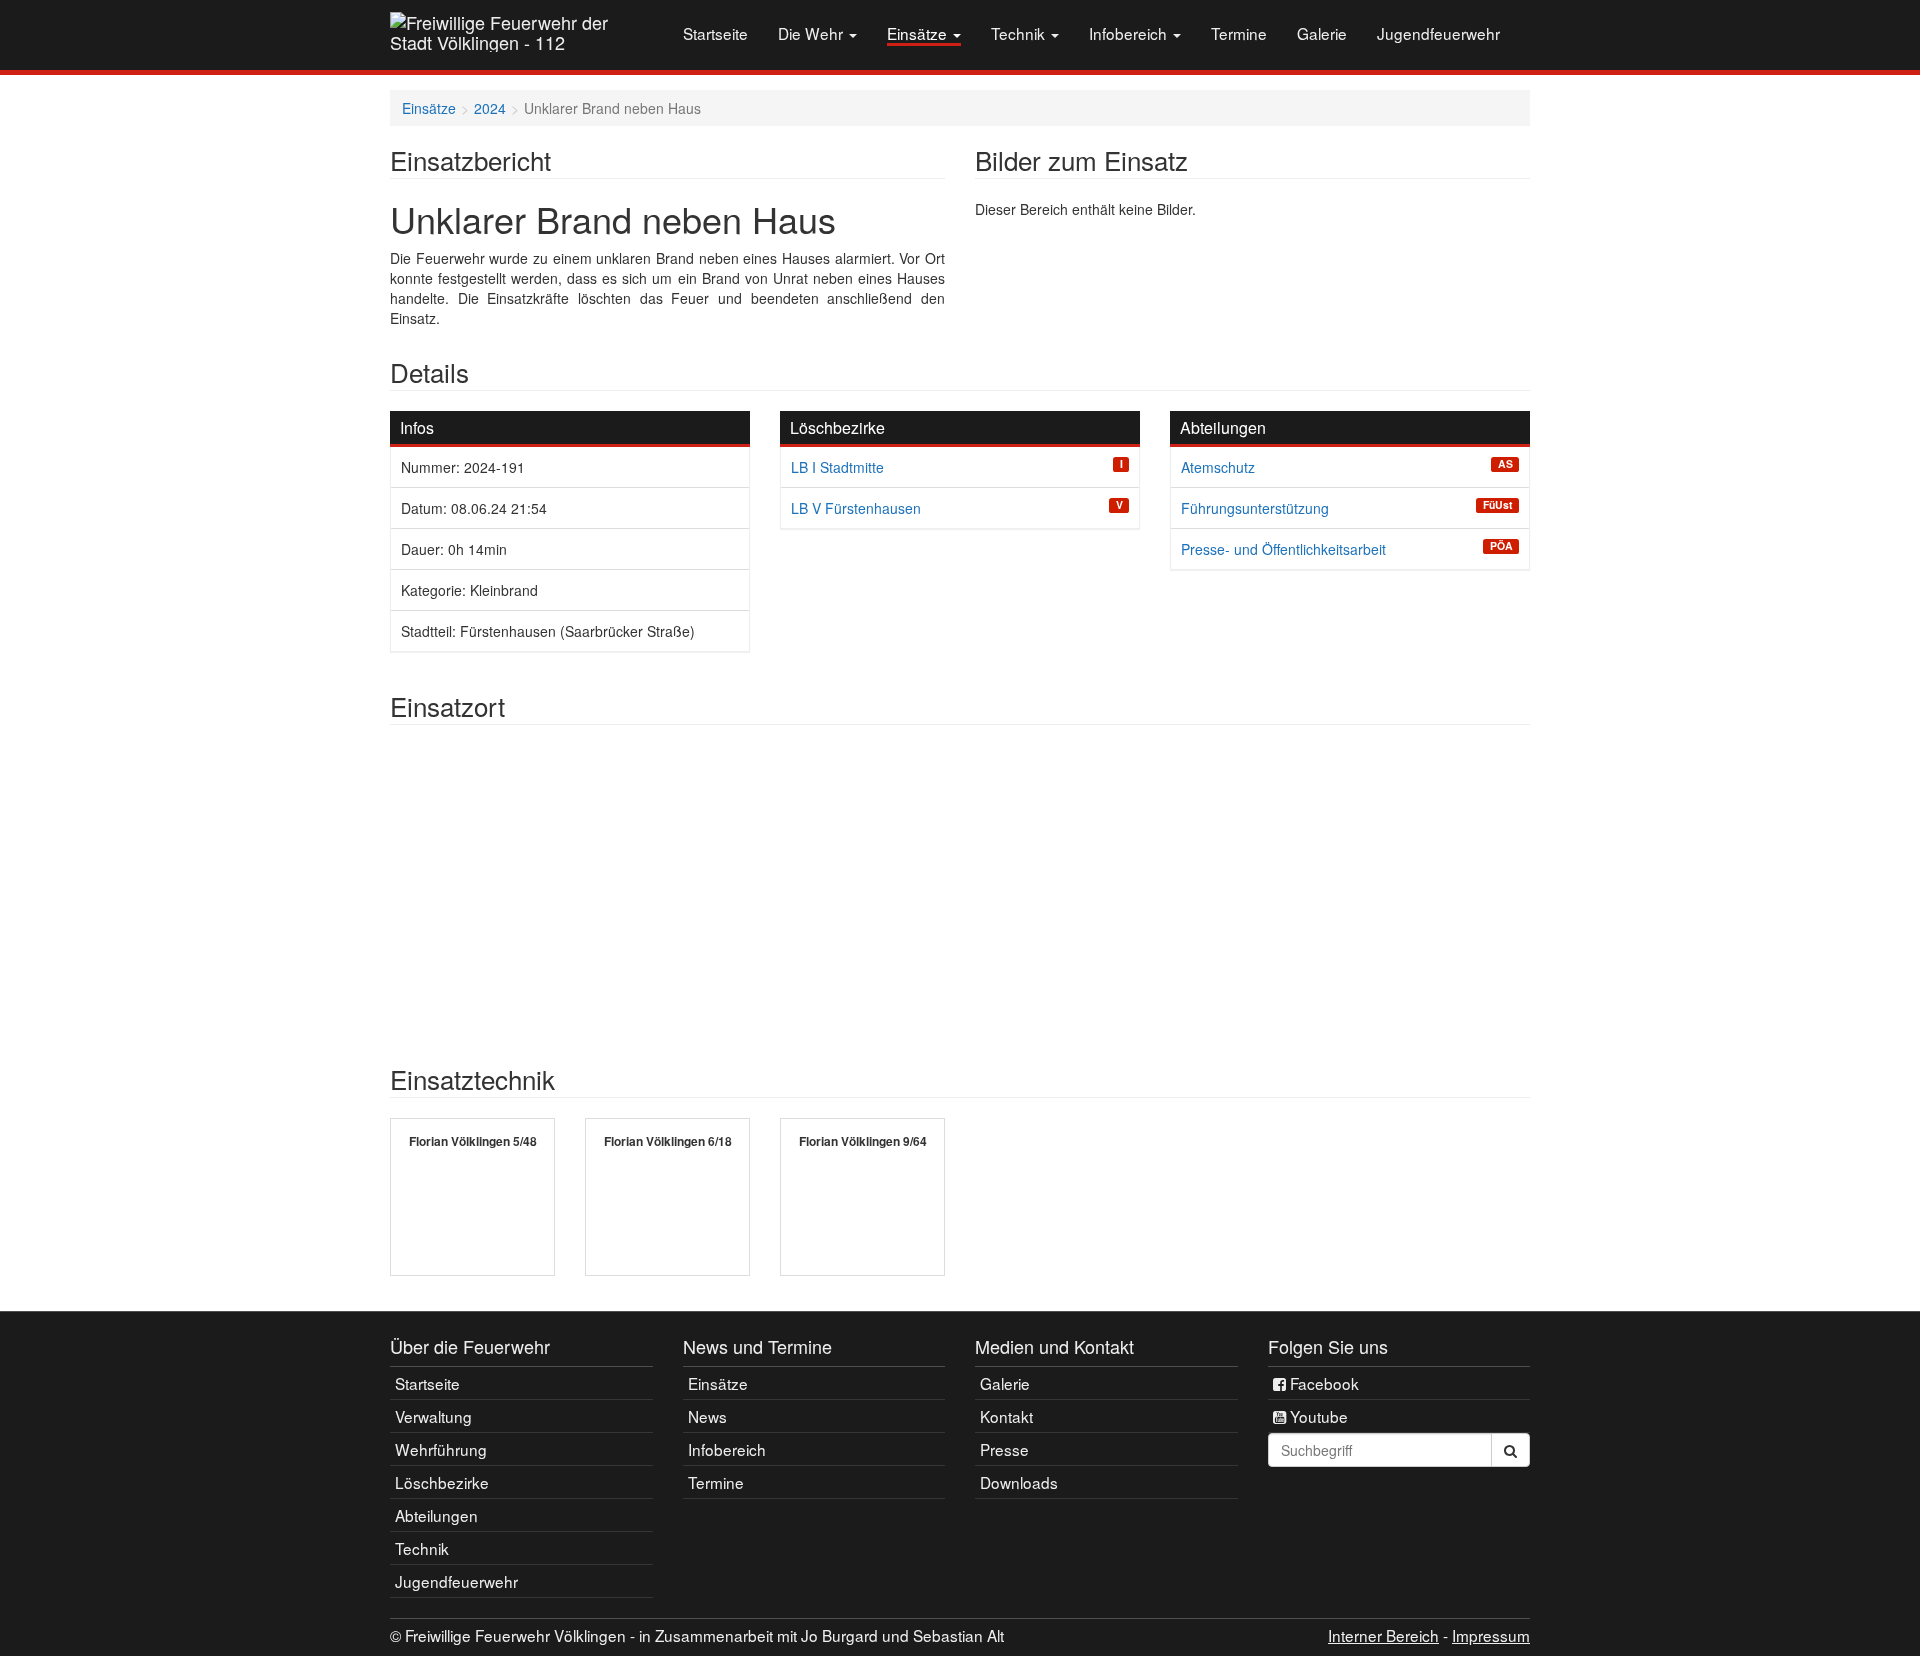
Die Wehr (812, 33)
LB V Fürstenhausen (856, 508)
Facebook (1322, 1383)
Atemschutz (1218, 467)
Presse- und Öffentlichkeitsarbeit (1283, 549)
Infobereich (1130, 33)
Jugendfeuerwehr (1438, 33)
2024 (490, 108)
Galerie (1322, 33)
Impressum (1491, 1635)
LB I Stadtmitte (837, 467)
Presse (1004, 1449)
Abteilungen (436, 1515)
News (707, 1416)
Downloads (1019, 1482)
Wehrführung (441, 1449)
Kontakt (1006, 1416)
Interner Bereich (1383, 1635)
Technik (1020, 33)
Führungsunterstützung (1255, 508)
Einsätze (919, 33)
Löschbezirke (442, 1482)
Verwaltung (433, 1416)
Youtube (1317, 1416)
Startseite (715, 33)
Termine (1239, 33)
